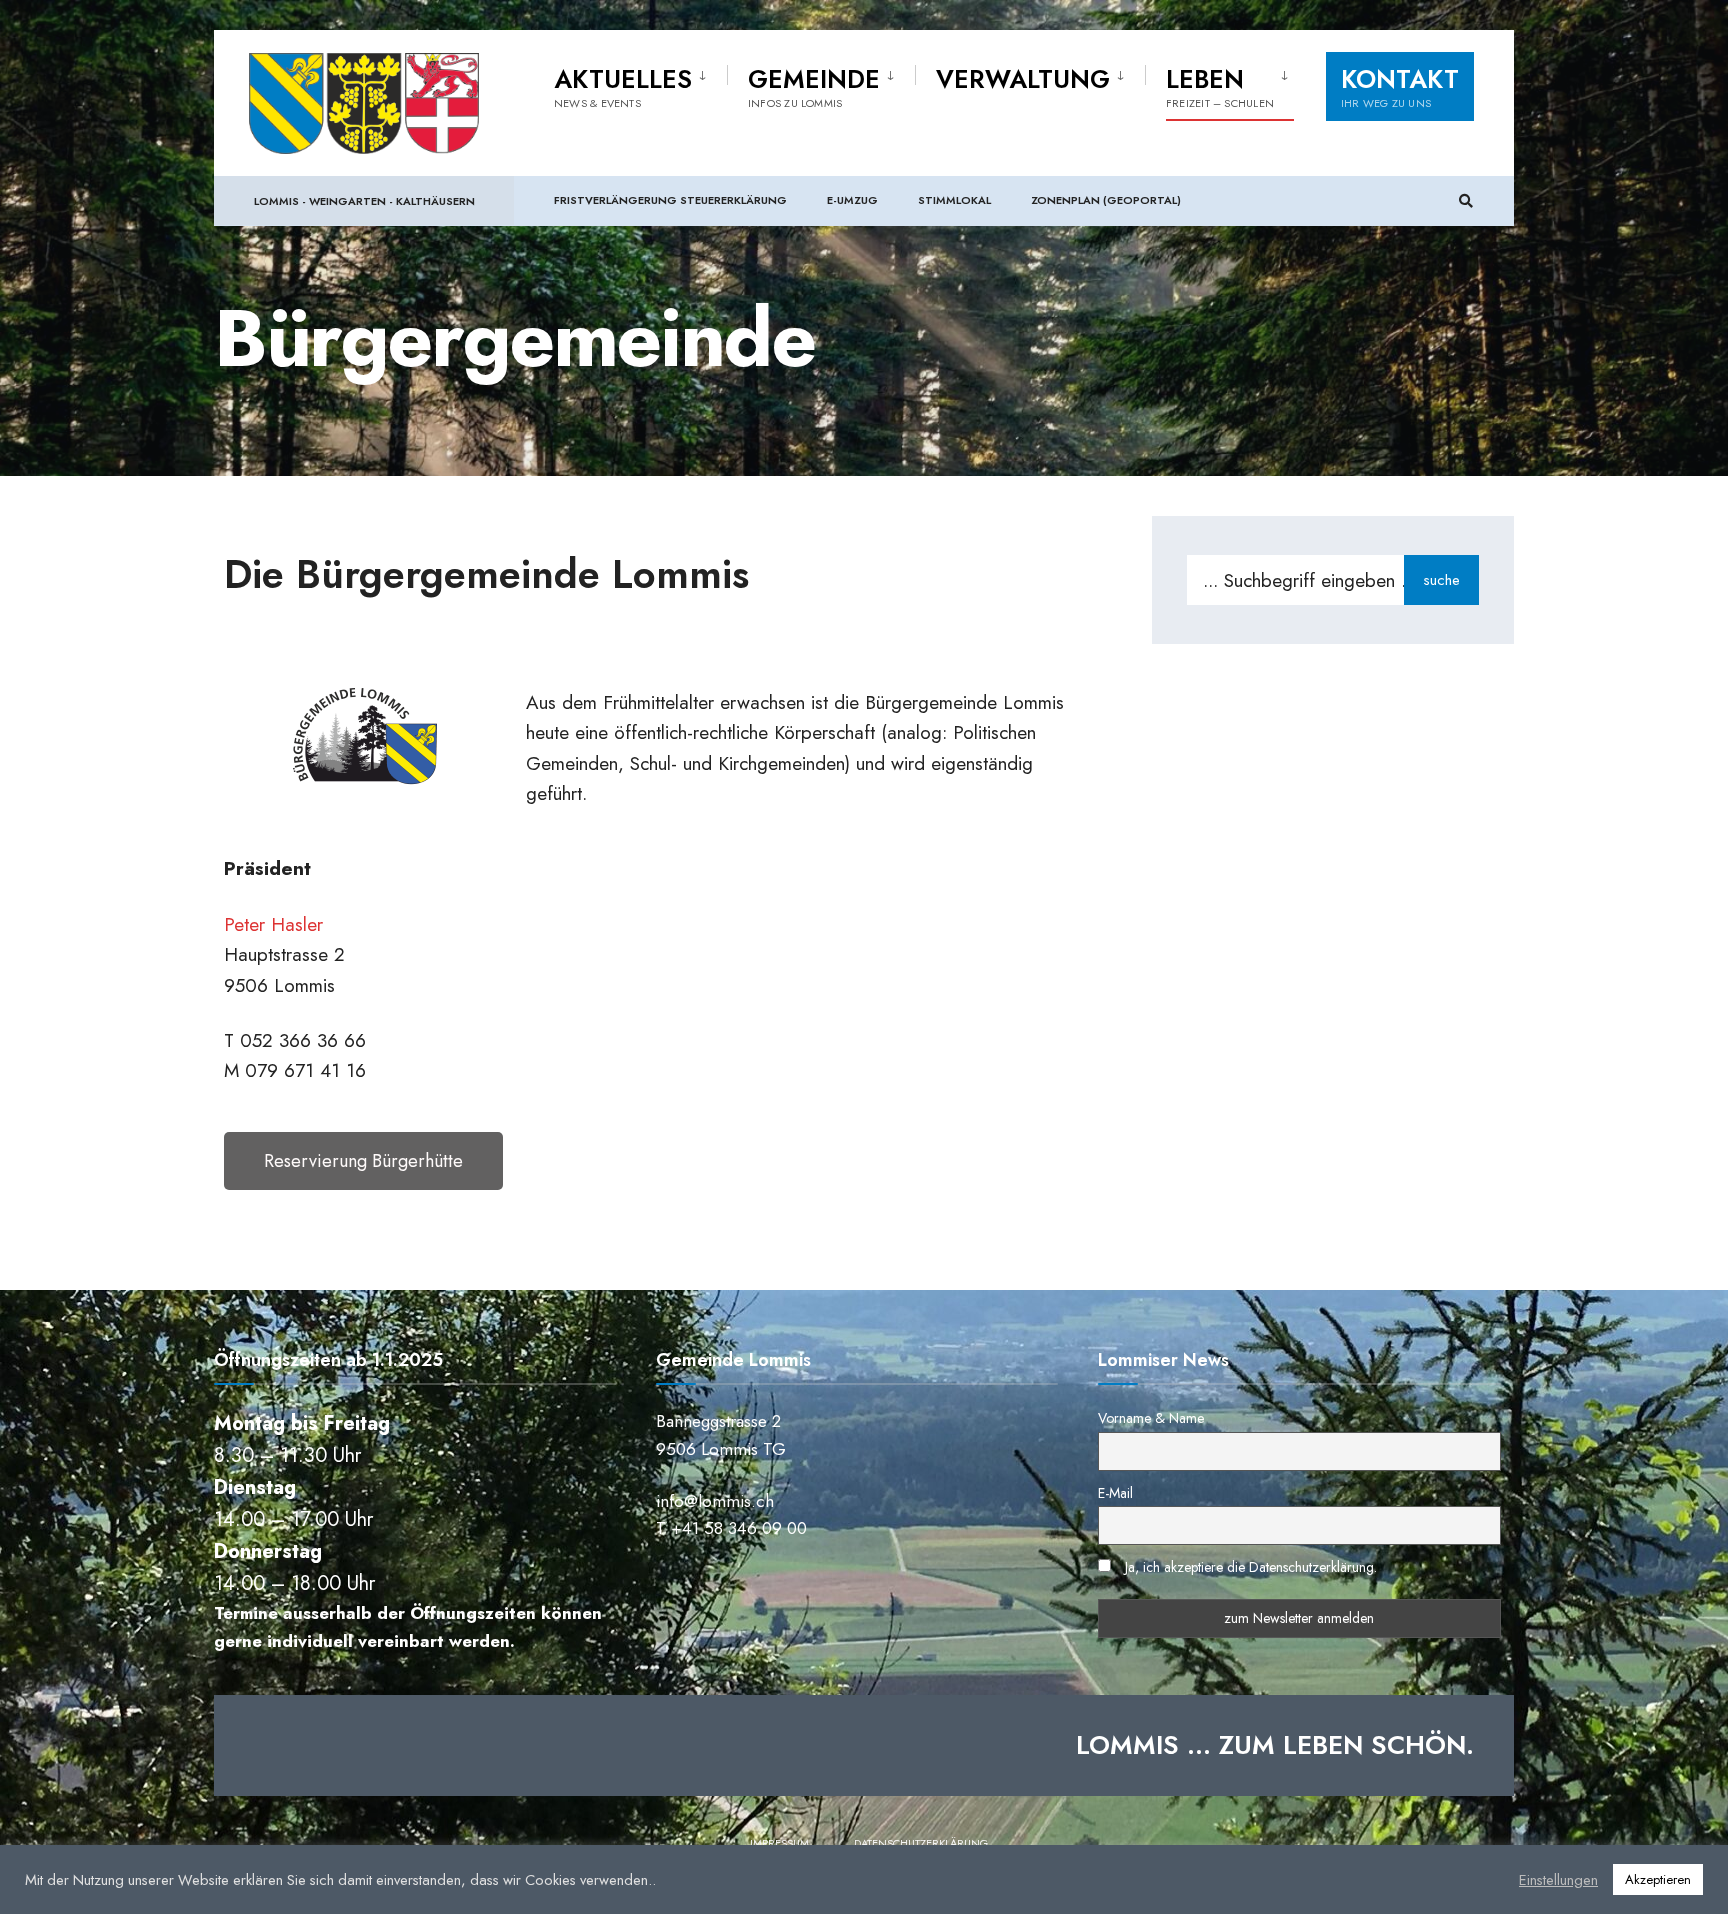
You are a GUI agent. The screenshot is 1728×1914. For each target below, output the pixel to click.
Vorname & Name (1151, 1418)
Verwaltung (1023, 79)
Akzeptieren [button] (1658, 1879)
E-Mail (1115, 1493)
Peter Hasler (273, 924)
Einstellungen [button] (1558, 1880)
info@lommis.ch (715, 1501)
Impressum (779, 1843)
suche (1441, 580)
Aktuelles (623, 86)
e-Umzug (852, 200)
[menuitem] (640, 84)
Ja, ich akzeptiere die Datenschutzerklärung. (1251, 1567)
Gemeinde (814, 86)
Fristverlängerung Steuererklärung (670, 200)
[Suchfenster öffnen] (1466, 201)
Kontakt (1400, 86)
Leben (1220, 86)
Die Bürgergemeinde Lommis (486, 574)
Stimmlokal (954, 200)
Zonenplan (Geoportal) (1106, 200)
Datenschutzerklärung (921, 1843)
